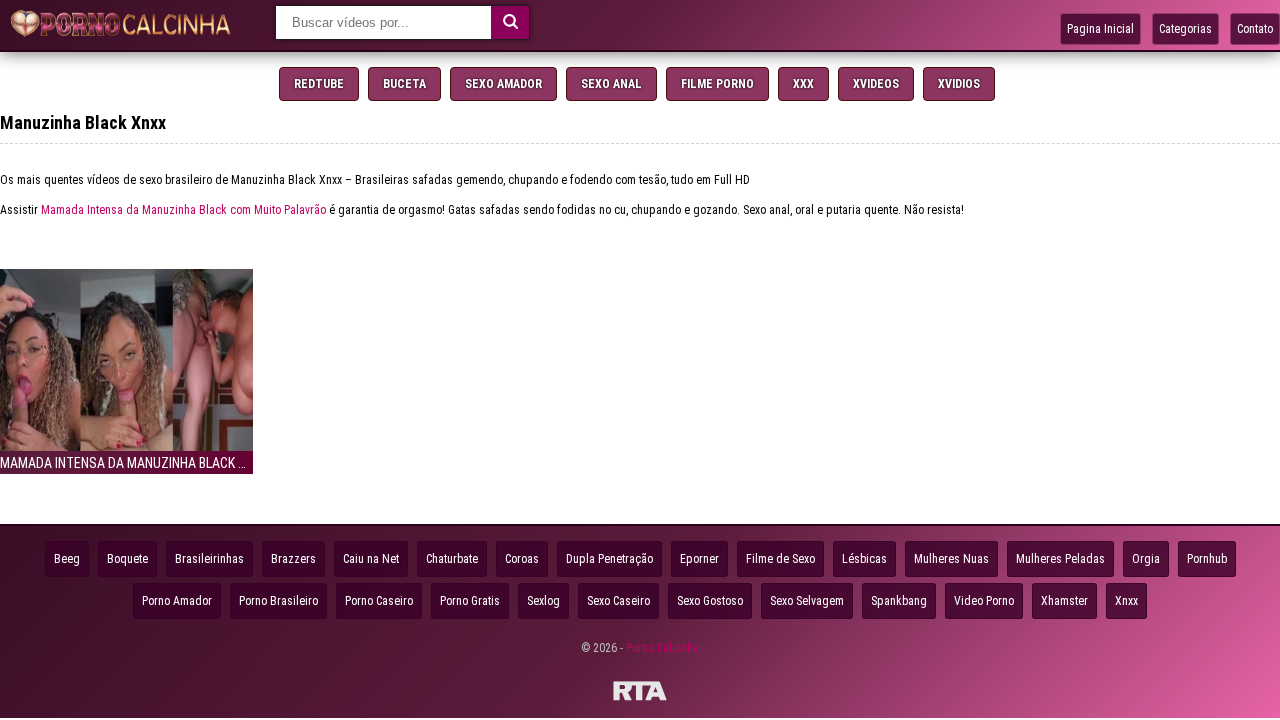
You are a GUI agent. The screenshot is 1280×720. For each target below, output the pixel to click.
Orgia (1146, 559)
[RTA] (640, 694)
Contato (1255, 29)
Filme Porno (717, 84)
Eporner (699, 559)
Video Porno (984, 601)
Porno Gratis (470, 601)
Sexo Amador (503, 84)
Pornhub (1207, 559)
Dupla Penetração (609, 559)
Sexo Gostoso (710, 601)
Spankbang (899, 601)
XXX (803, 84)
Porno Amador (177, 601)
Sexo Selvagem (807, 601)
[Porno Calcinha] (125, 25)
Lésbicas (864, 559)
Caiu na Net (371, 559)
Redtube (319, 84)
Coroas (522, 559)
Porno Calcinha (662, 648)
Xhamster (1064, 601)
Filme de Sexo (780, 559)
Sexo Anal (611, 84)
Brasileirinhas (209, 559)
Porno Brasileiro (278, 601)
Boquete (127, 559)
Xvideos (876, 84)
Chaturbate (452, 559)
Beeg (67, 559)
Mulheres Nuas (951, 559)
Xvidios (959, 84)
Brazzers (293, 559)
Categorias (1185, 29)
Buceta (404, 84)
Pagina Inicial (1100, 29)
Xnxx (1126, 601)
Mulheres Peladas (1060, 559)
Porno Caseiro (379, 601)
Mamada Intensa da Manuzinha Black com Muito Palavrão (183, 210)
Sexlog (543, 601)
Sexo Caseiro (618, 601)
